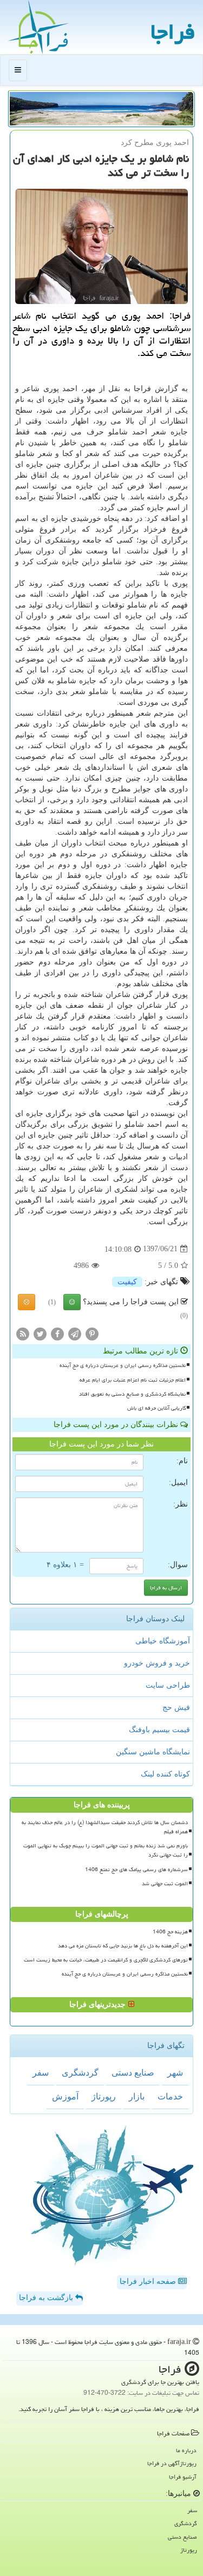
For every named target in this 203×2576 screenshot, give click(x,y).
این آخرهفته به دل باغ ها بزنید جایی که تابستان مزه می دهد (123, 1946)
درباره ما (186, 2450)
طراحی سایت (168, 1685)
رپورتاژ (104, 2096)
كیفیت (127, 1282)
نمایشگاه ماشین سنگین (153, 1752)
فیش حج (176, 1708)
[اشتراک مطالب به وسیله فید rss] (23, 1334)
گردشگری (80, 2073)
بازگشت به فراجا (47, 2298)
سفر (41, 2073)
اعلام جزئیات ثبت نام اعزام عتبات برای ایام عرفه (133, 1380)
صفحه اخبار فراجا (149, 2281)
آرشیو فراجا (183, 2477)
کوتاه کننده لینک (165, 1774)
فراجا (173, 32)
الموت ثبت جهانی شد (165, 1884)
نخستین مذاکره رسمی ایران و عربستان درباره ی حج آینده (123, 1365)
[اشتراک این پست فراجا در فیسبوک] (57, 1334)
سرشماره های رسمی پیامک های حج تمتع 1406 (136, 1870)
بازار (137, 2096)
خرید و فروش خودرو (157, 1663)
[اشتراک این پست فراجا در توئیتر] (40, 1334)
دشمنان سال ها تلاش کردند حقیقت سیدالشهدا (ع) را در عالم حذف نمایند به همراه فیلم (105, 1827)
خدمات (170, 2096)
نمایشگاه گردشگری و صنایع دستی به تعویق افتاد (132, 1394)
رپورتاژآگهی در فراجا (172, 2463)
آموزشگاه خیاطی (163, 1641)
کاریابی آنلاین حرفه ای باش (156, 1408)
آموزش (65, 2096)
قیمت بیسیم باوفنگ (159, 1730)
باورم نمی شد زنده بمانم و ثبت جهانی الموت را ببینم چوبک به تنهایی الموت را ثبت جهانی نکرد (106, 1850)
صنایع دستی (133, 2073)
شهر (175, 2073)
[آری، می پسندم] (72, 1302)
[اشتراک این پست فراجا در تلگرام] (75, 1334)
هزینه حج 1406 (170, 1932)
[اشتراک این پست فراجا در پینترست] (92, 1334)
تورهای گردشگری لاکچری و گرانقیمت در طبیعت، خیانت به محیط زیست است (106, 1960)
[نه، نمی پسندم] (27, 1302)
